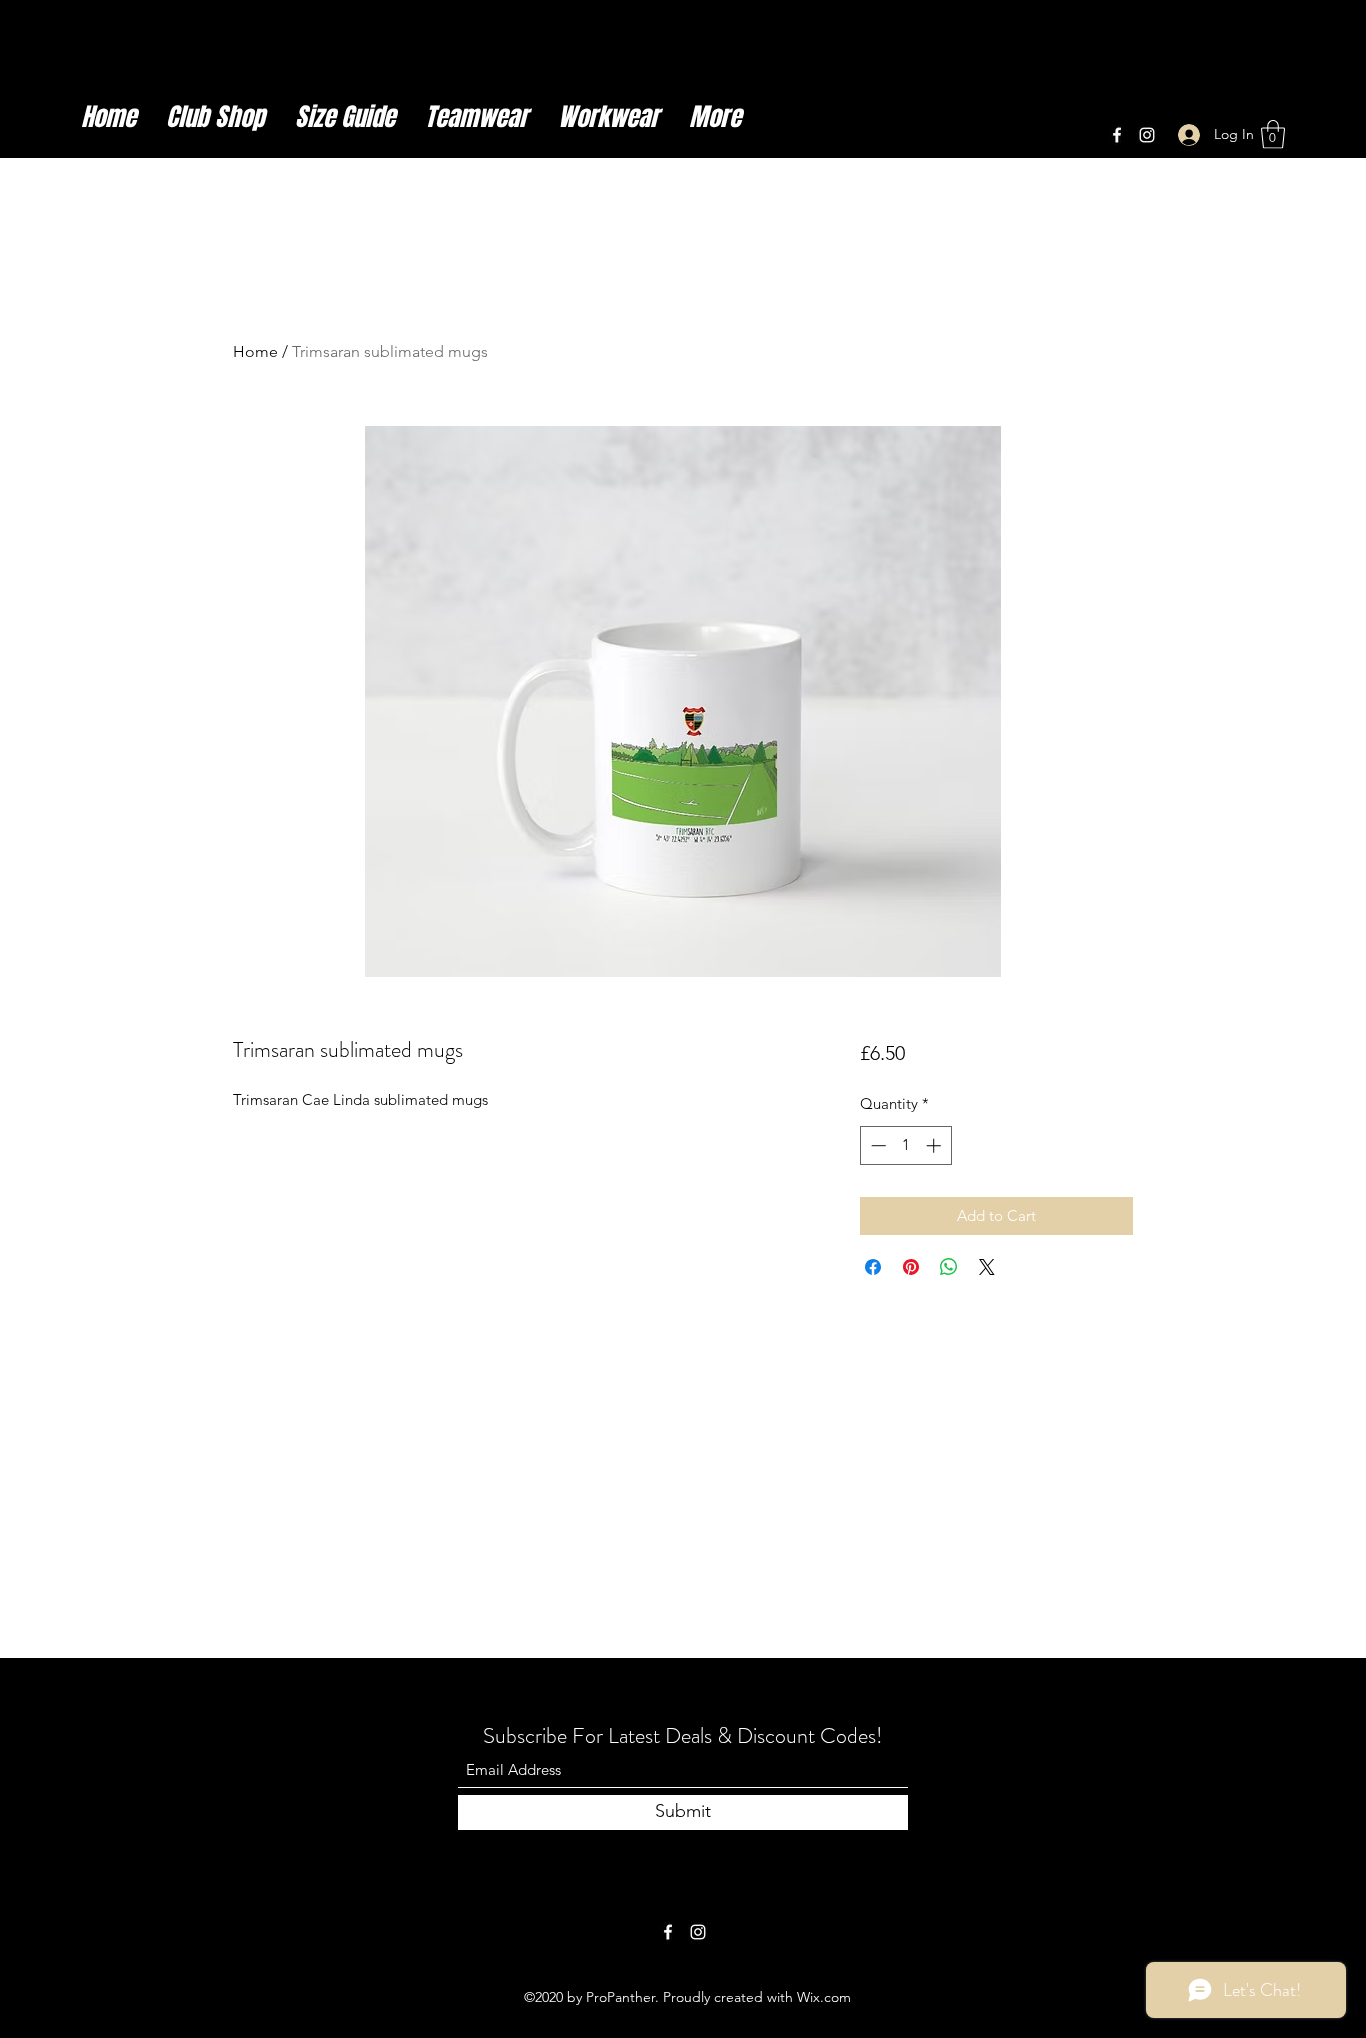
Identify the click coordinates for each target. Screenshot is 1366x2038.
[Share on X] (987, 1267)
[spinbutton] (905, 1145)
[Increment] (935, 1145)
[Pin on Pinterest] (911, 1267)
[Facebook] (1117, 135)
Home (255, 351)
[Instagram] (1147, 135)
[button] (1273, 134)
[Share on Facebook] (873, 1267)
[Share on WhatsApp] (949, 1267)
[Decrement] (876, 1145)
